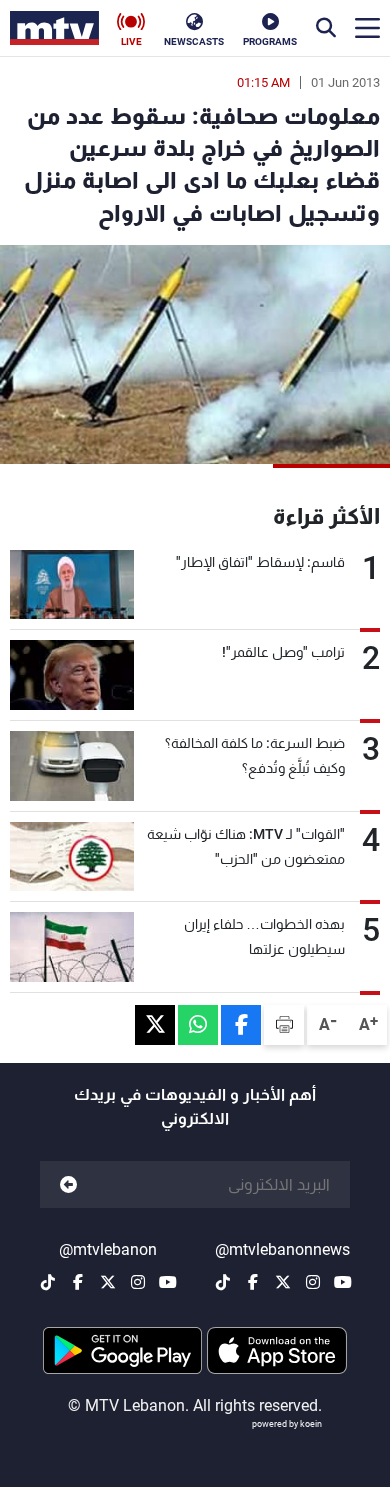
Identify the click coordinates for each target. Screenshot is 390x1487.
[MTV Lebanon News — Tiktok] (223, 1282)
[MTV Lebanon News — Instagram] (313, 1282)
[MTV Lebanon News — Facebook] (253, 1282)
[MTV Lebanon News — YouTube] (343, 1282)
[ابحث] (326, 28)
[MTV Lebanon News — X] (283, 1282)
